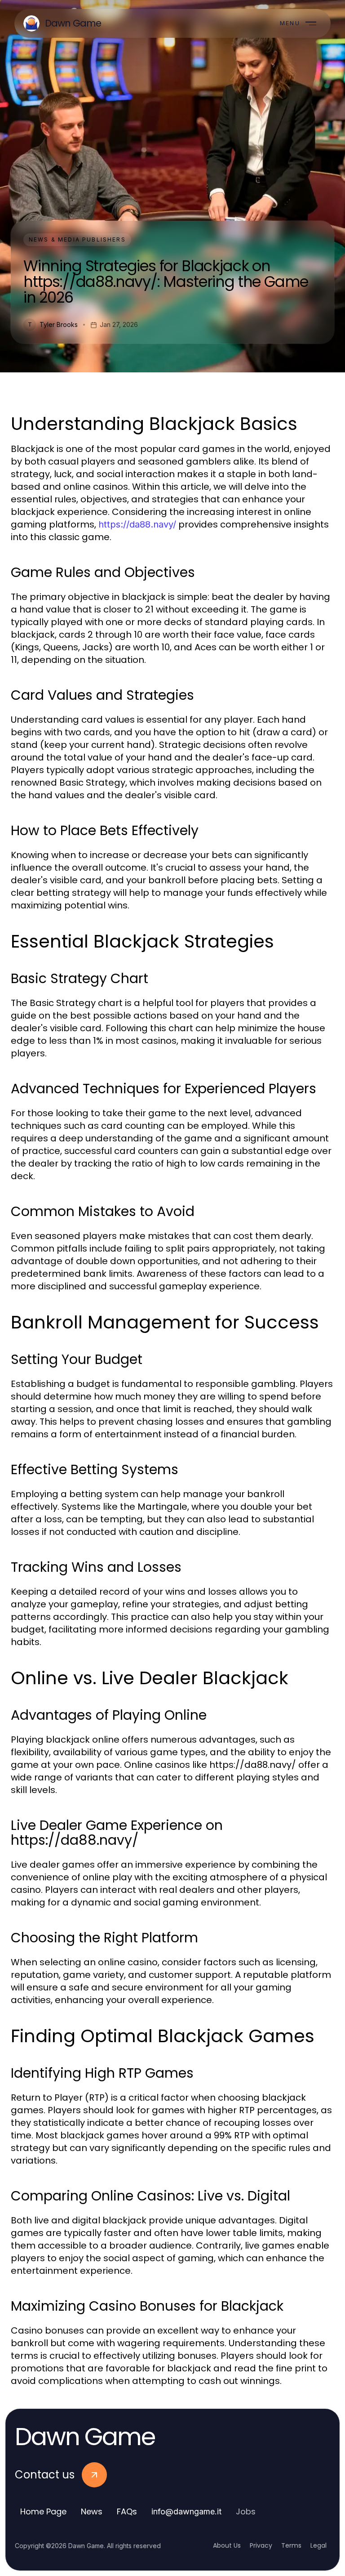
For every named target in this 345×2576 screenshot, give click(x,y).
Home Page (43, 2511)
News (92, 2511)
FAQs (127, 2511)
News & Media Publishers (77, 239)
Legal (318, 2545)
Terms (291, 2545)
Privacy (261, 2545)
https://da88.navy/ (137, 524)
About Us (227, 2545)
